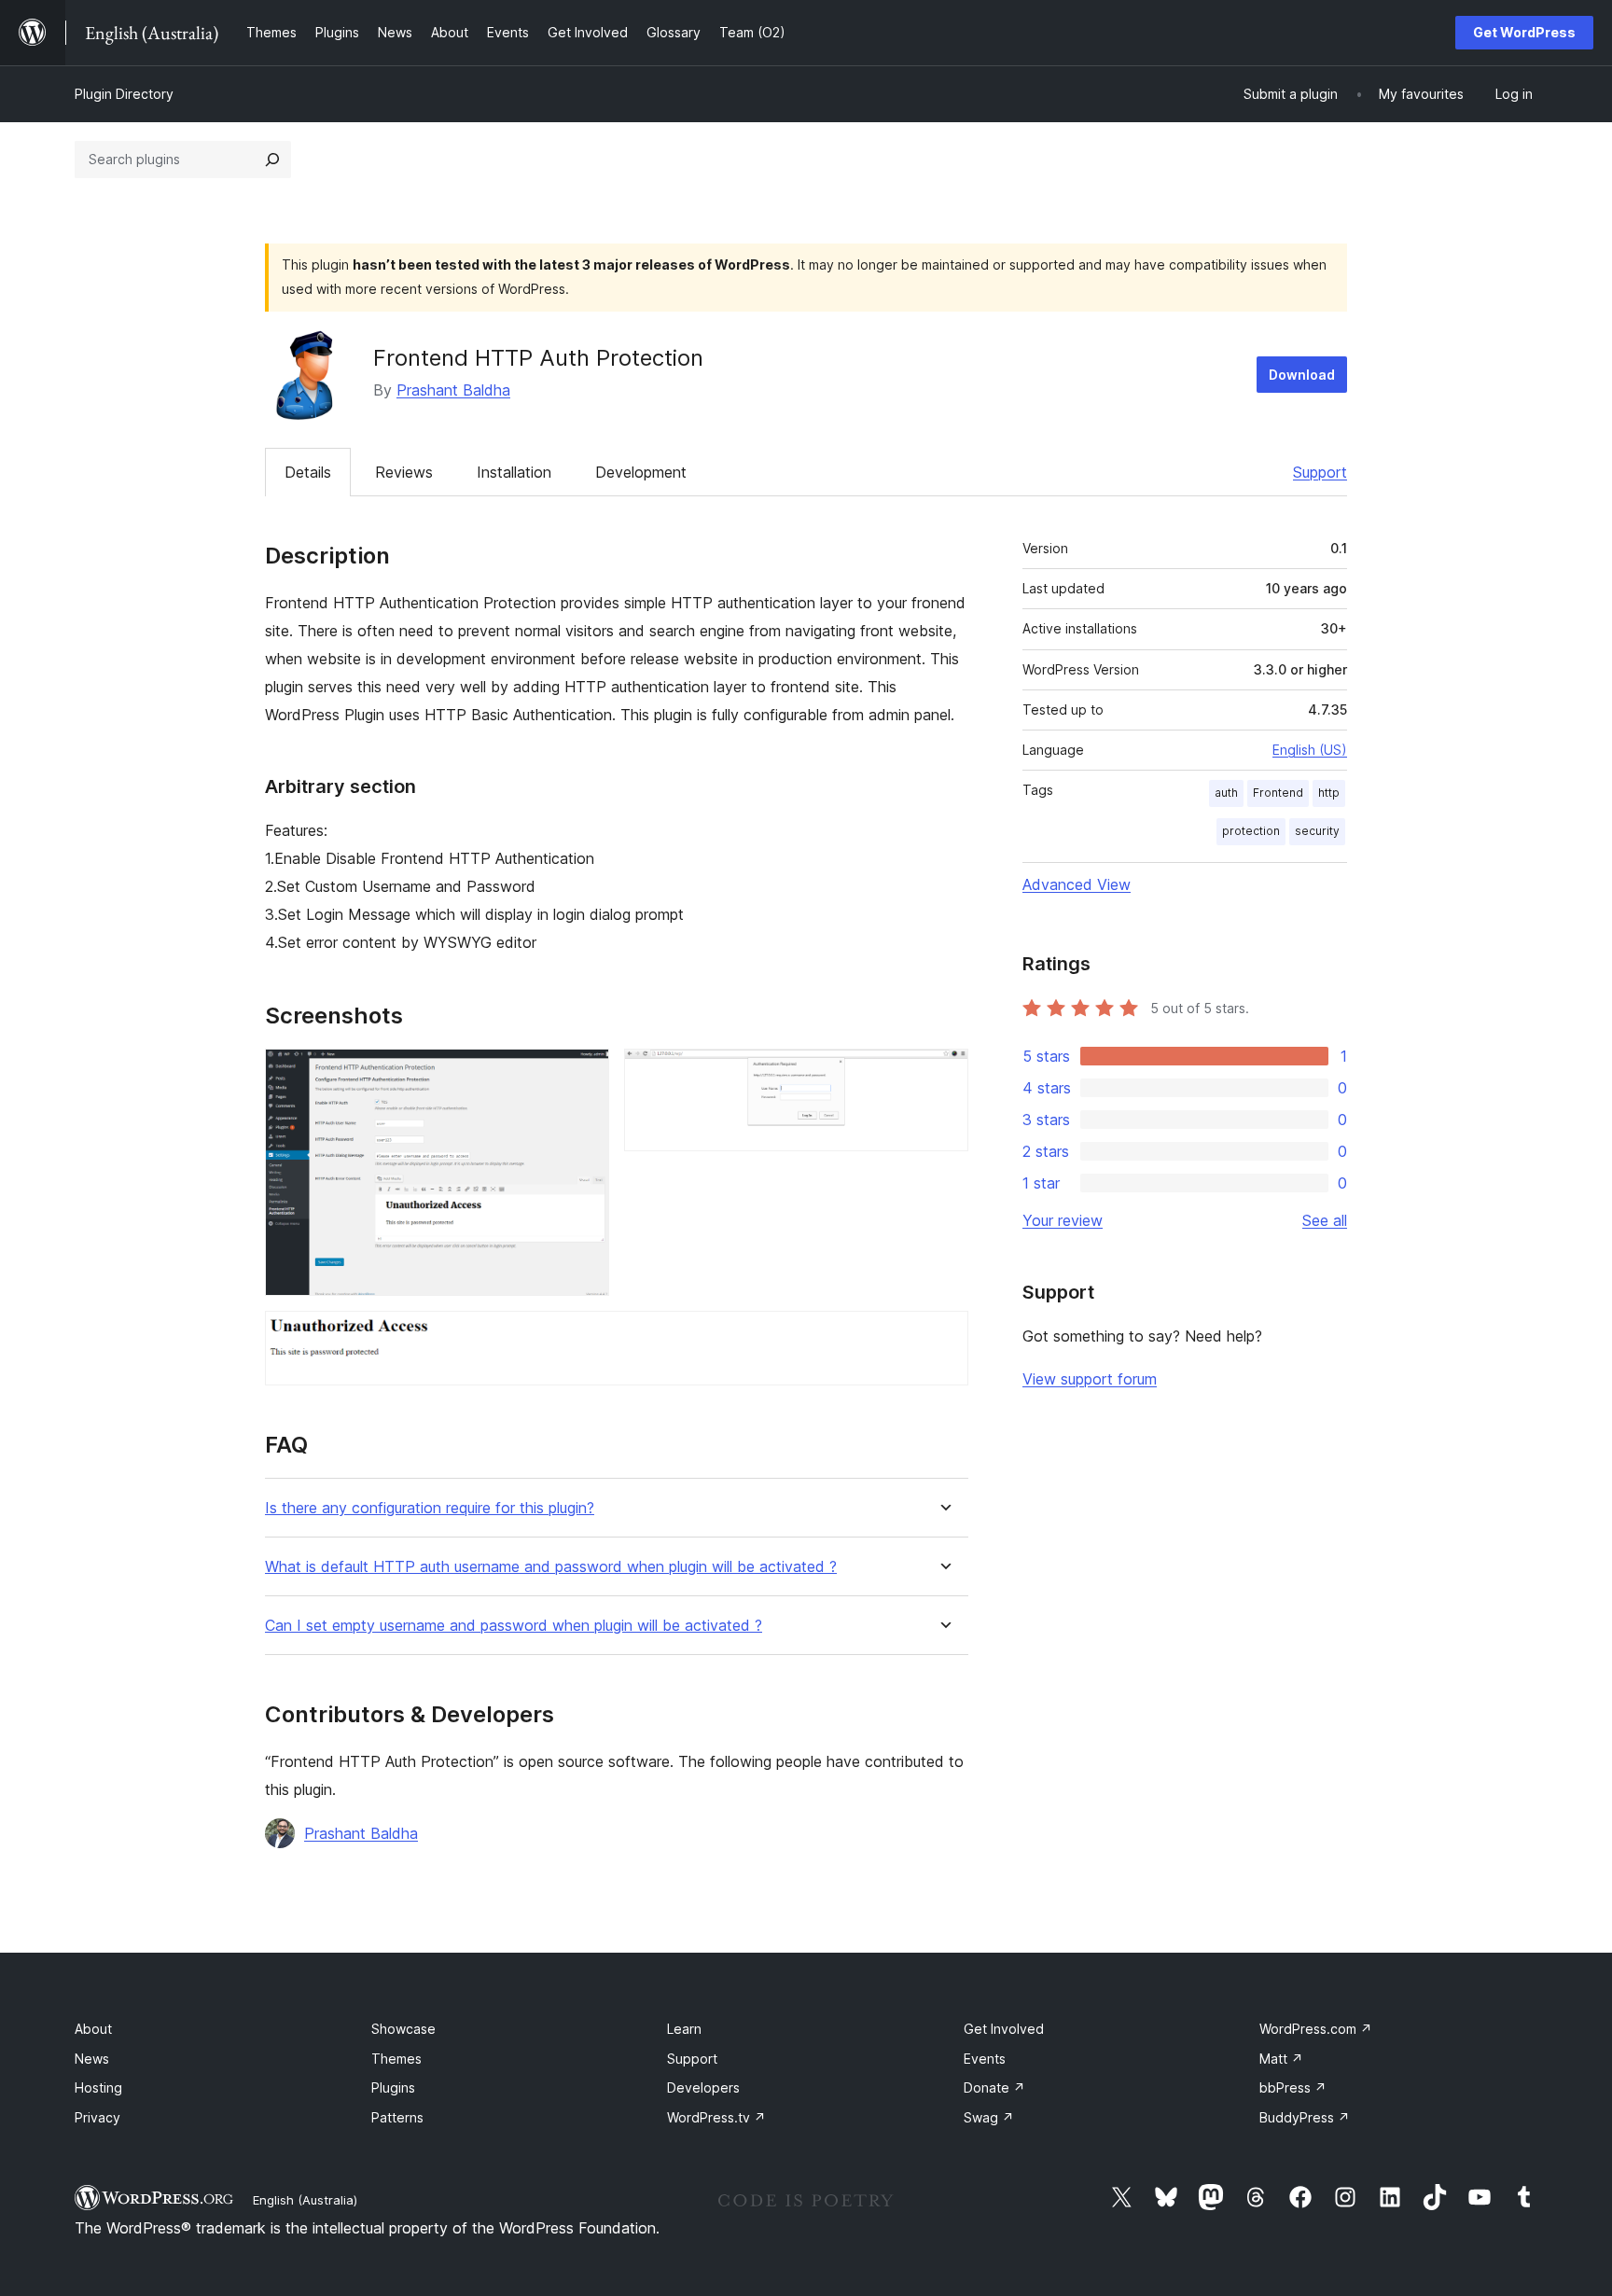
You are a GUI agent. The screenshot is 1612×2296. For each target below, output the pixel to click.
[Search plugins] (272, 160)
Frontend (1278, 793)
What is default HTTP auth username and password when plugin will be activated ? (551, 1567)
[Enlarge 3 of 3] (943, 1336)
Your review (1063, 1220)
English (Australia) (305, 2200)
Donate (994, 2087)
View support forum (1090, 1379)
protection (1251, 831)
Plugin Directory (124, 94)
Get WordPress (1524, 32)
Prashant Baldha (453, 390)
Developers (703, 2087)
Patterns (397, 2117)
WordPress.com (1316, 2029)
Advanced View (1077, 884)
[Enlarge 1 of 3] (584, 1074)
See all (1325, 1220)
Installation (514, 472)
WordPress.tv (716, 2117)
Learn (684, 2029)
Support (1320, 472)
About (93, 2029)
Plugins (393, 2087)
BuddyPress (1305, 2117)
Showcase (403, 2029)
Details (308, 472)
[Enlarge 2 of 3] (943, 1074)
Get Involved (1004, 2029)
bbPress (1293, 2087)
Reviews (404, 472)
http (1329, 793)
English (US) (1310, 750)
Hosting (98, 2087)
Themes (396, 2059)
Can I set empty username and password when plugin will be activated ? (514, 1626)
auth (1226, 793)
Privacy (97, 2117)
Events (985, 2059)
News (92, 2059)
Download (1302, 375)
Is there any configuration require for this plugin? (430, 1508)
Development (641, 472)
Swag (989, 2117)
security (1317, 831)
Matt (1281, 2059)
